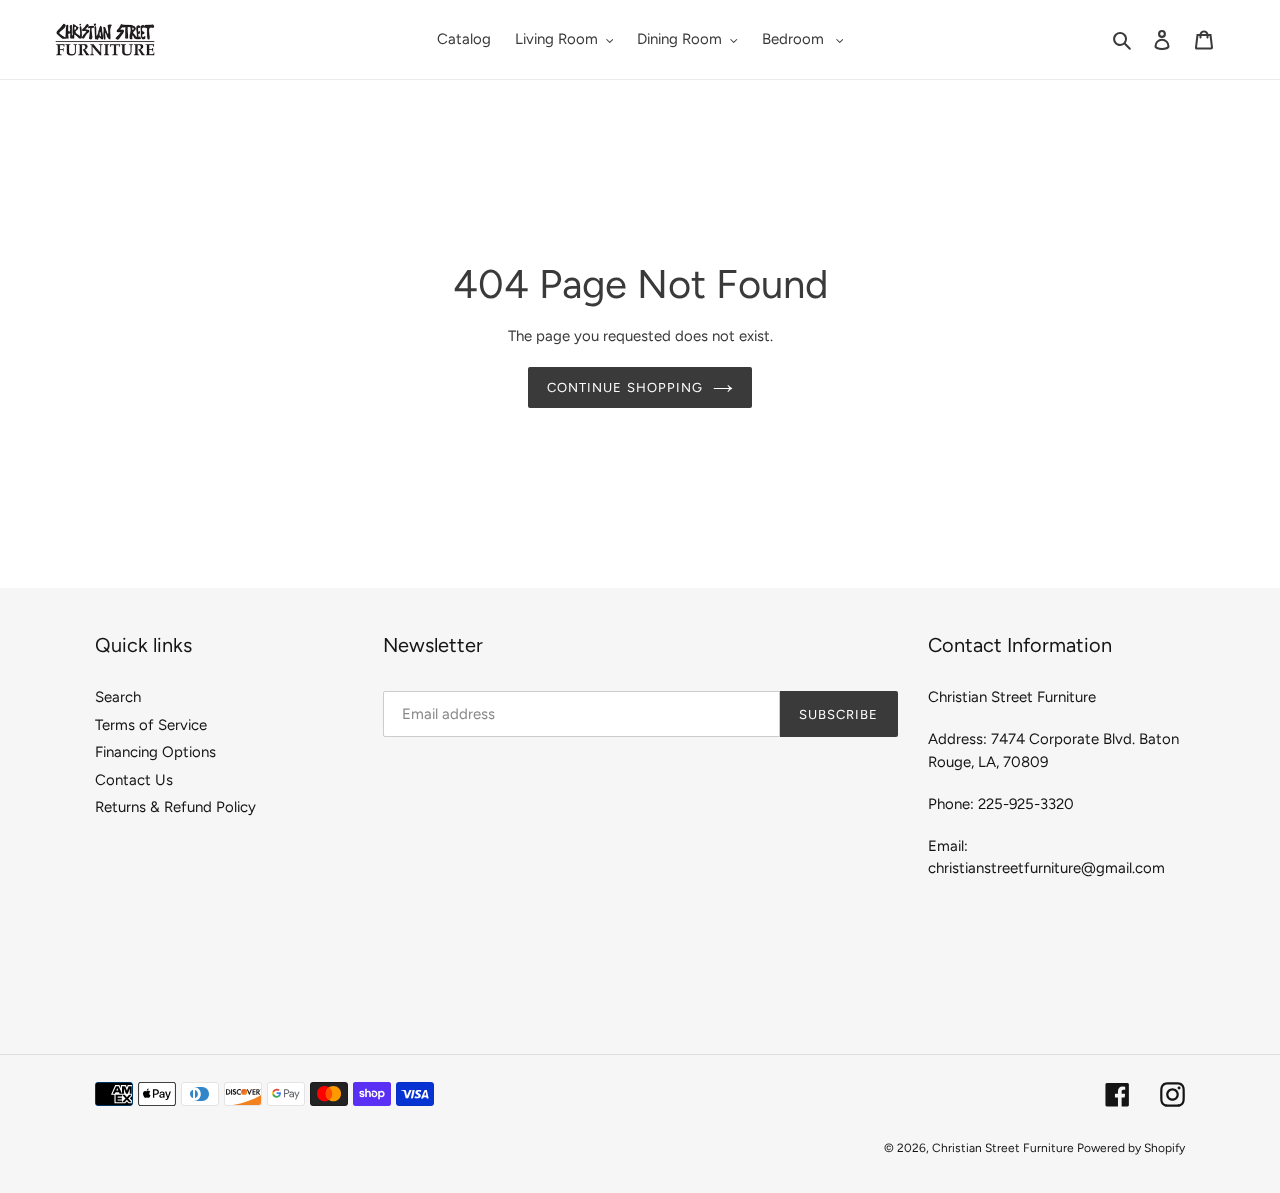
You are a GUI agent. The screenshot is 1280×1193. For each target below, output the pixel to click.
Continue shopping (625, 387)
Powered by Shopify (1131, 1148)
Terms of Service (151, 725)
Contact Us (134, 780)
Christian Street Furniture (1004, 1148)
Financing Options (155, 752)
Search (118, 697)
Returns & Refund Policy (175, 807)
